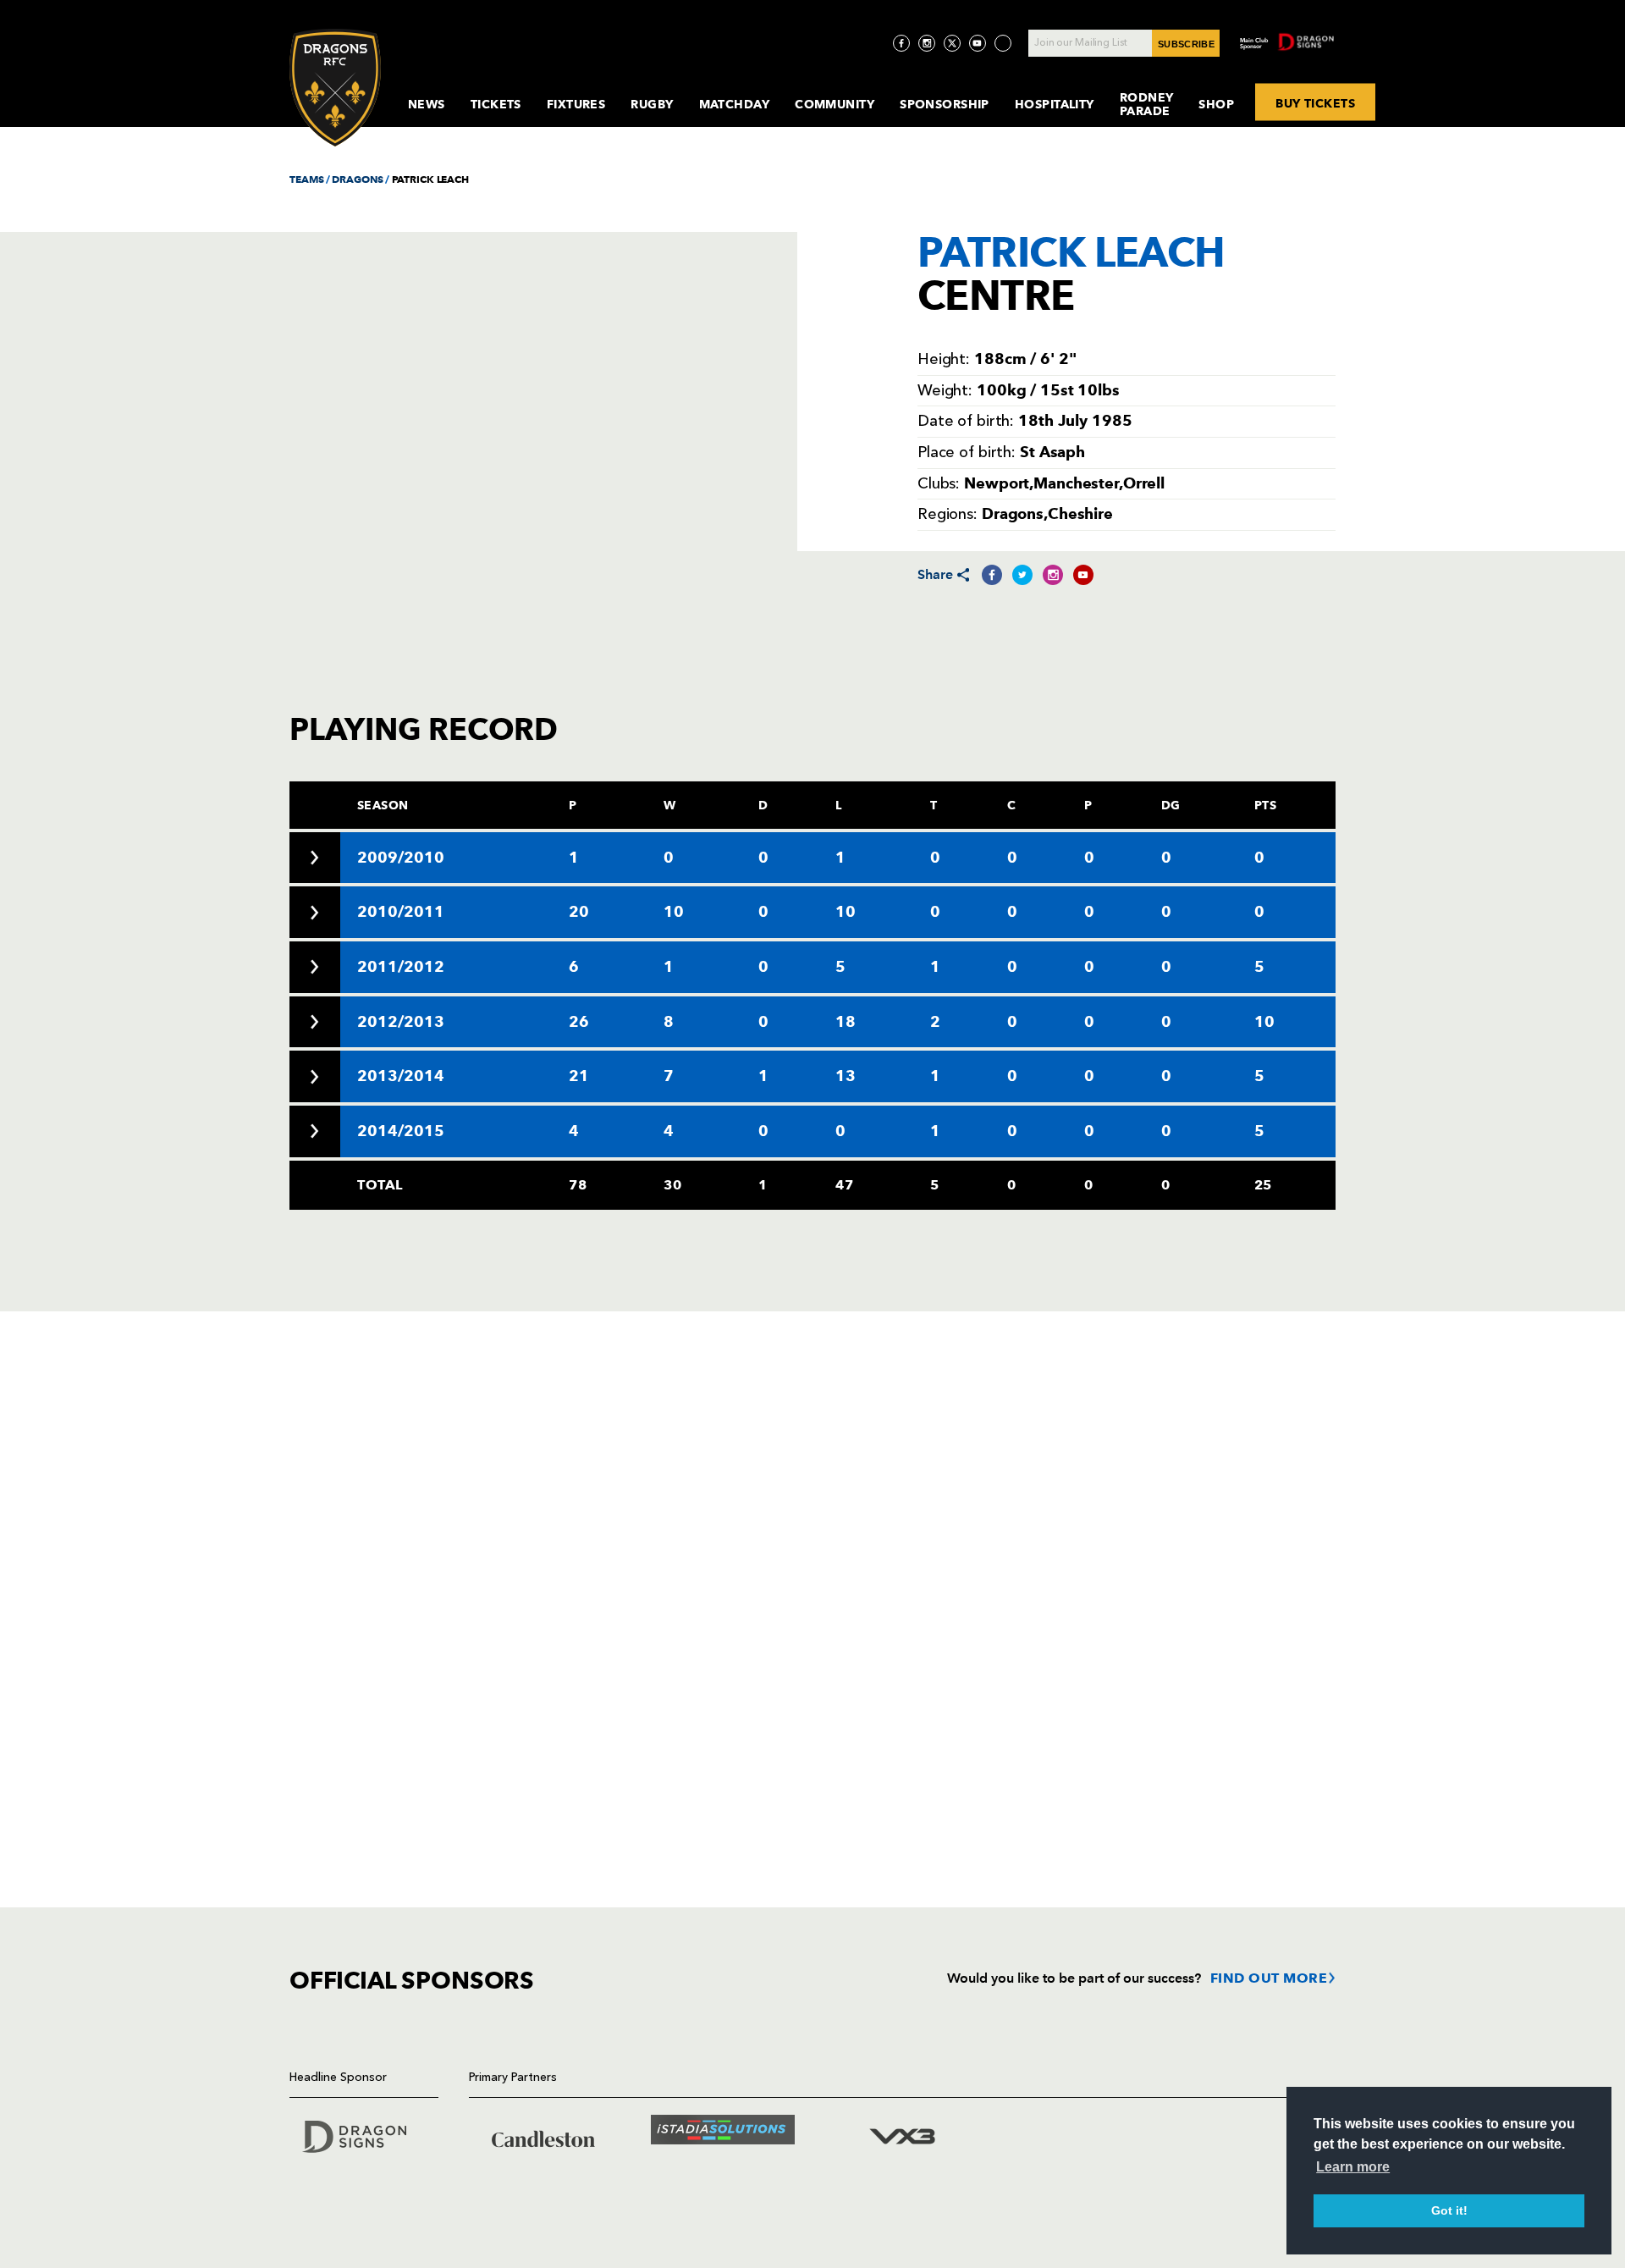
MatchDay (735, 104)
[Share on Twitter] (1022, 575)
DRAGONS (357, 179)
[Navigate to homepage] (335, 88)
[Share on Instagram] (1053, 575)
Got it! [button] (1449, 2210)
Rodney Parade (1147, 104)
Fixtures (576, 104)
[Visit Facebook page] (901, 43)
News (427, 104)
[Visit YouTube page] (978, 43)
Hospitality (1055, 104)
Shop (1216, 104)
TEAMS (306, 179)
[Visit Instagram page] (927, 43)
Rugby (652, 104)
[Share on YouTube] (1083, 575)
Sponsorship (945, 104)
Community (835, 104)
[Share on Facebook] (992, 575)
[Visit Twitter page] (952, 43)
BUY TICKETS (1315, 102)
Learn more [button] (1353, 2167)
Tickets (496, 104)
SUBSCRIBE (1186, 44)
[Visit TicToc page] (1003, 43)
